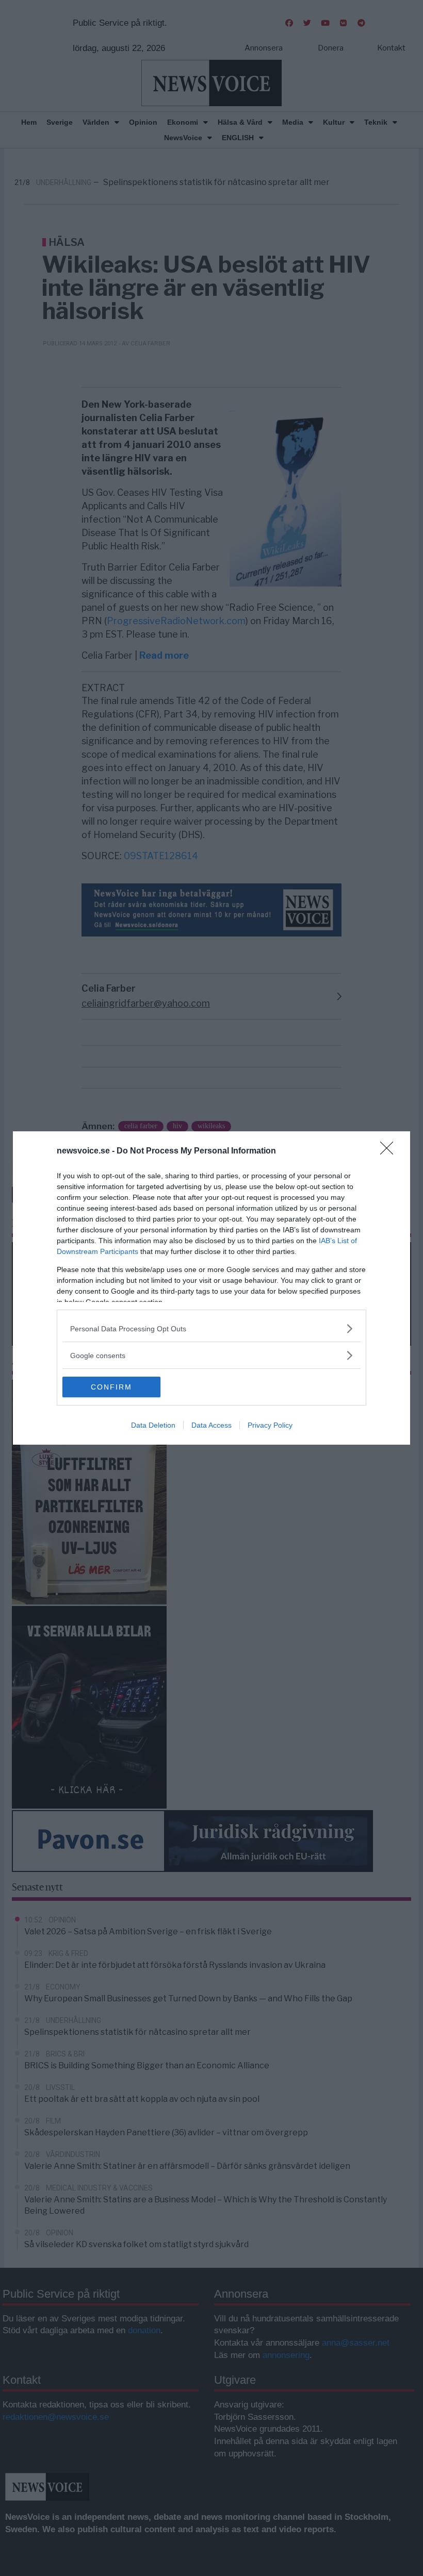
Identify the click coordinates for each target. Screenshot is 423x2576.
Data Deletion (153, 1425)
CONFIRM (111, 1387)
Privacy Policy (270, 1425)
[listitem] (211, 1328)
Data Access (211, 1425)
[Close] (390, 1151)
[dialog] (211, 1288)
